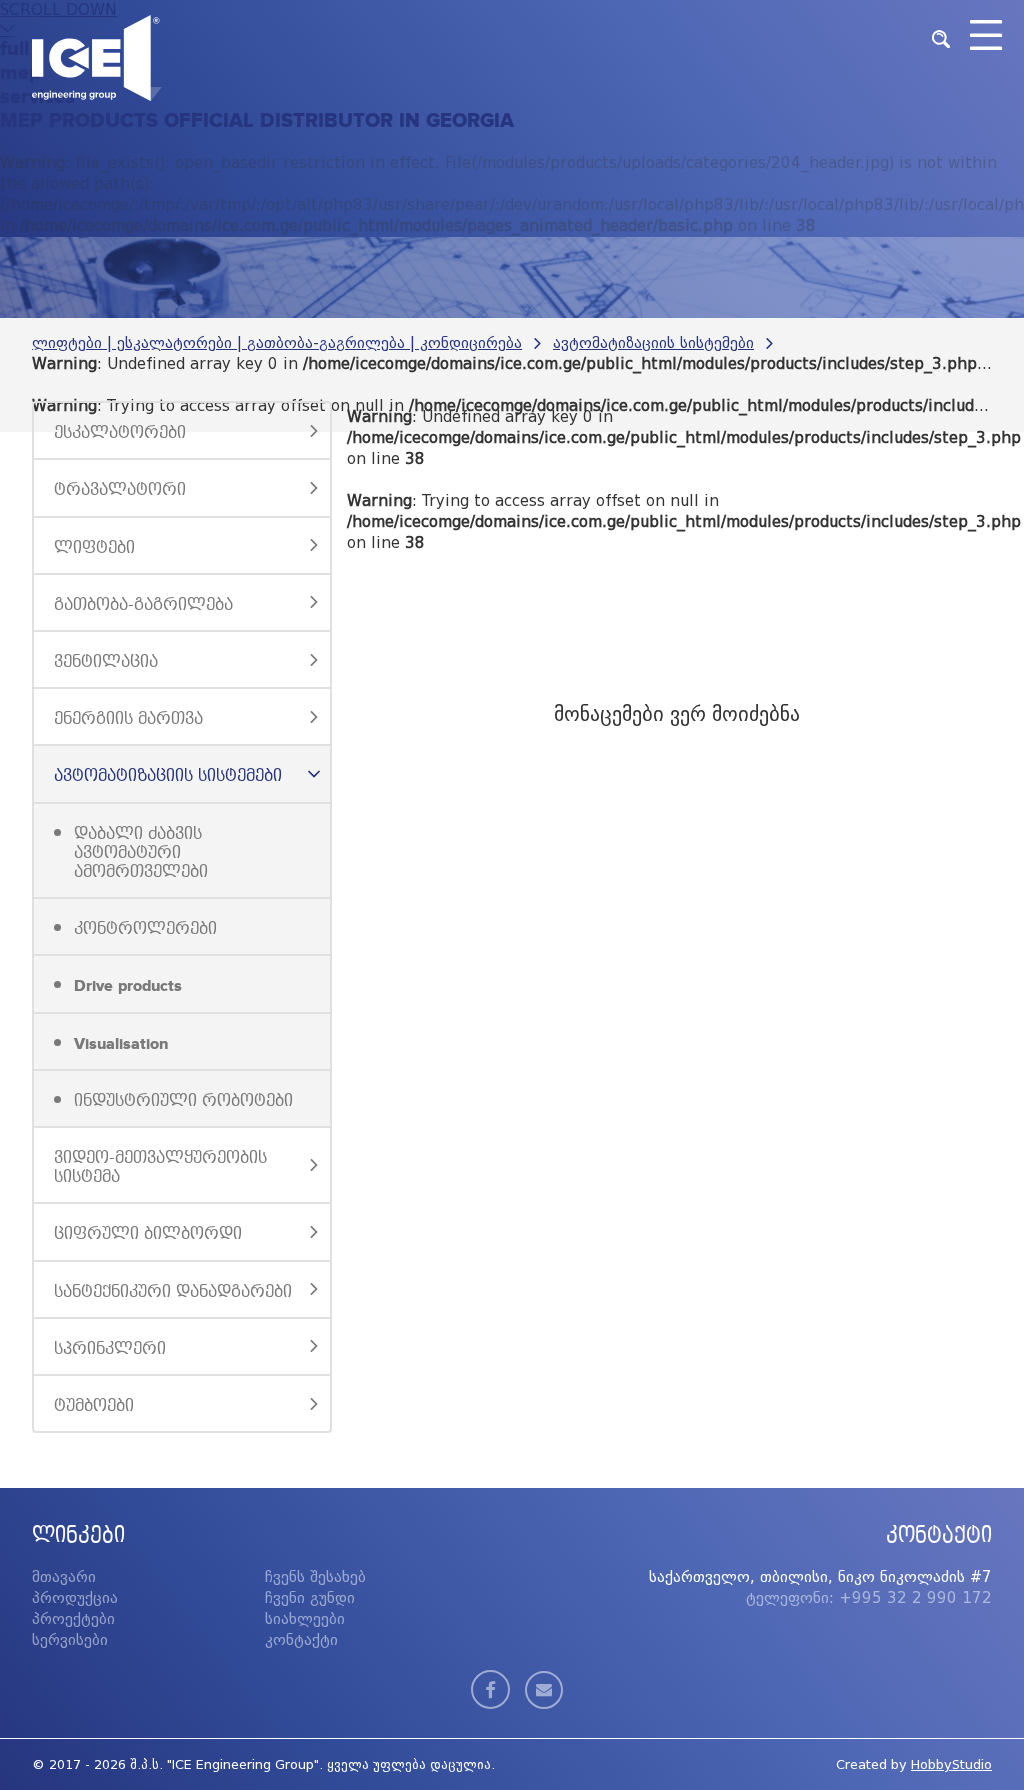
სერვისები (70, 1640)
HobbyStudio (951, 1764)
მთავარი (64, 1577)
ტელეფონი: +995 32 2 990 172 (869, 1598)
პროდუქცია (75, 1598)
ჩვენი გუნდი (310, 1598)
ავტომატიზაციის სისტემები (653, 343)
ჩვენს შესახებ (315, 1577)
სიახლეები (305, 1619)
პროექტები (73, 1619)
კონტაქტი (301, 1640)
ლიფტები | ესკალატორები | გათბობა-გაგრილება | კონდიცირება (277, 343)
